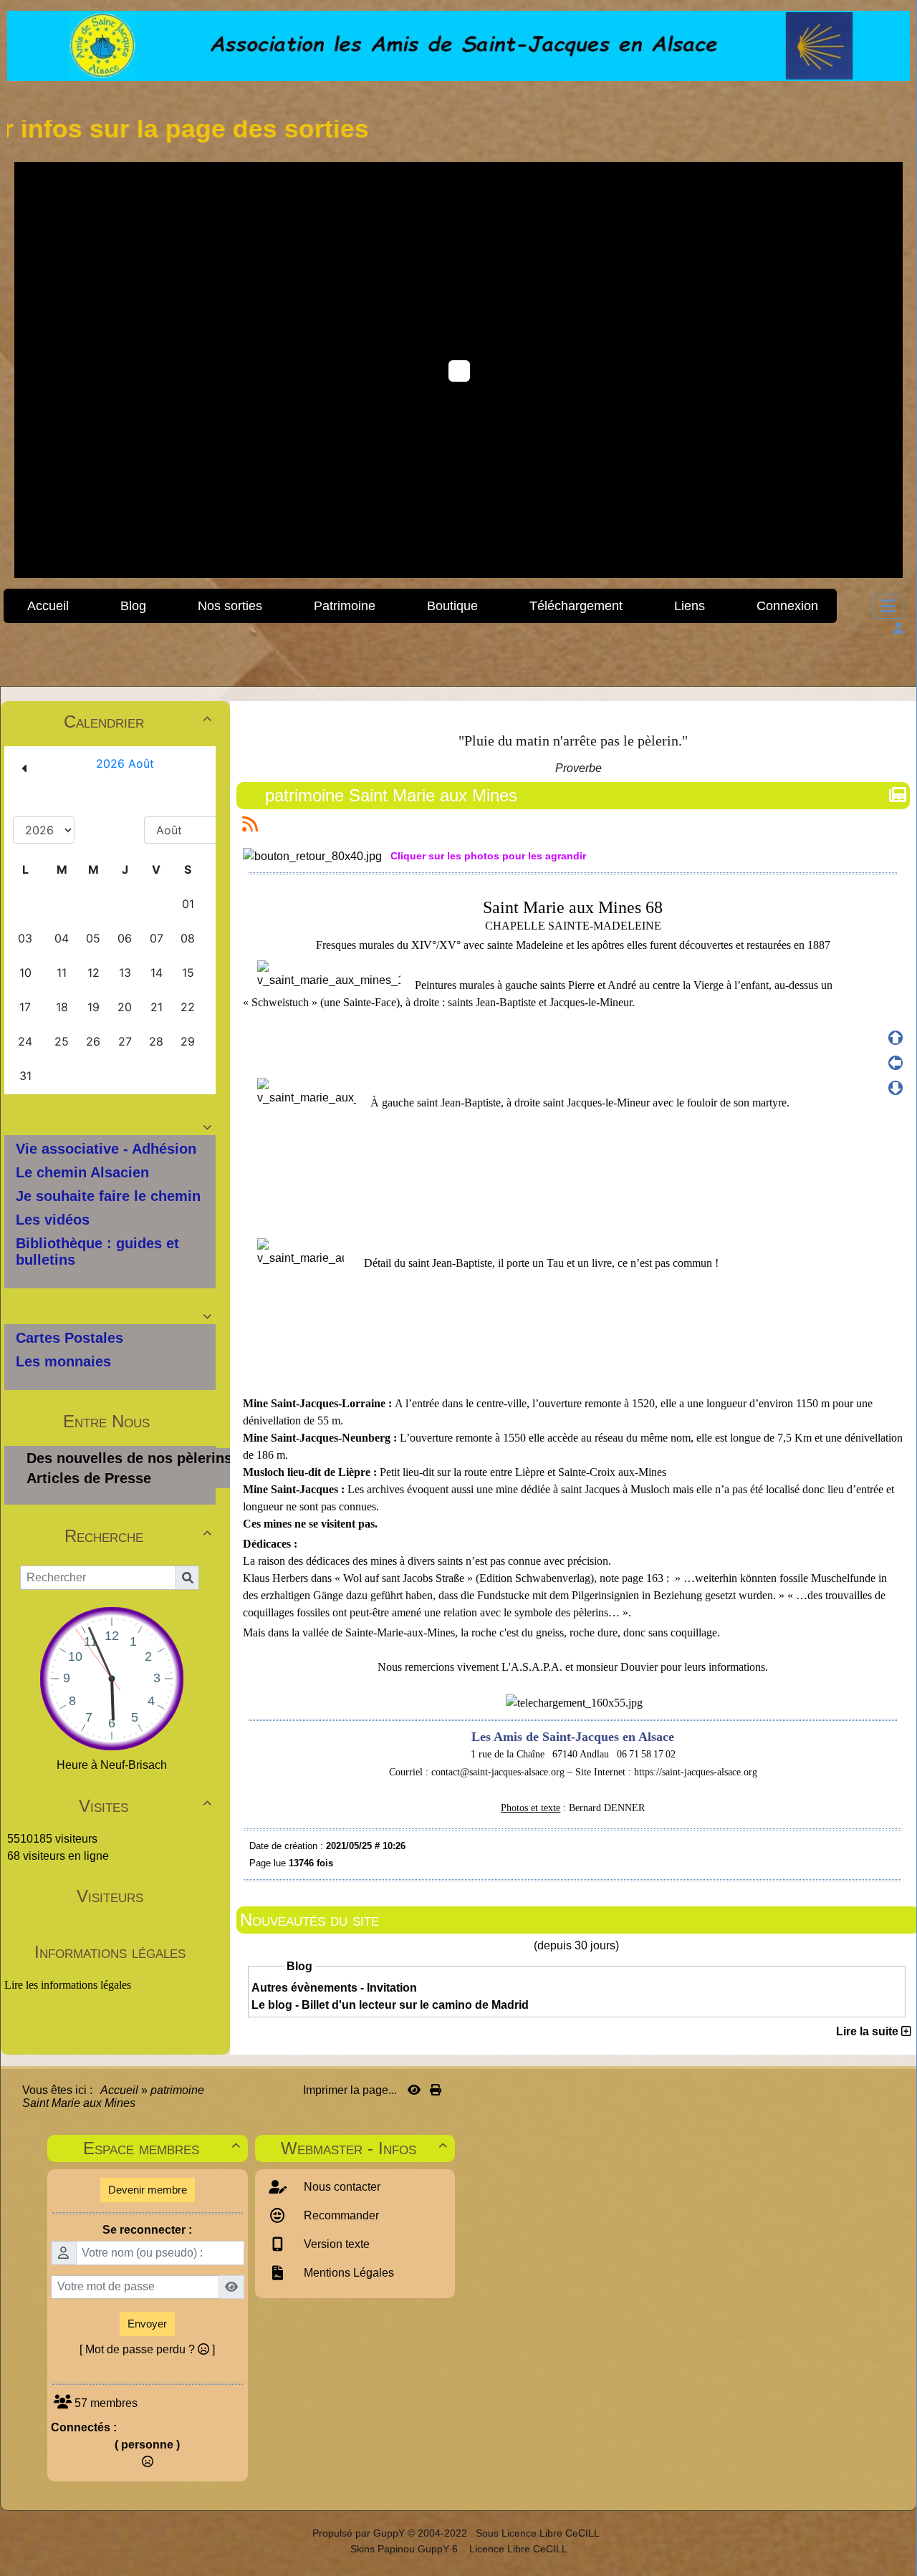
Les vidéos (53, 1220)
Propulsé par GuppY (360, 2533)
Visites (145, 1806)
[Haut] (896, 1038)
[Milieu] (896, 1063)
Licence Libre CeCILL (517, 2549)
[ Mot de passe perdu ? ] (147, 2349)
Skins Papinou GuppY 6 (407, 2549)
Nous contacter (341, 2187)
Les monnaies (63, 1361)
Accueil (120, 2090)
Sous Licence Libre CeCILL (539, 2533)
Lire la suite (869, 2031)
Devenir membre (148, 2190)
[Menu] (888, 606)
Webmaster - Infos (364, 2148)
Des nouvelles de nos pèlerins (129, 1458)
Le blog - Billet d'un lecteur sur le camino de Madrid (390, 2005)
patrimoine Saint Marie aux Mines (391, 795)
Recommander (340, 2215)
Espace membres (161, 2148)
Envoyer (147, 2324)
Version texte (335, 2244)
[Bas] (896, 1088)
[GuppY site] (300, 2533)
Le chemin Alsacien (82, 1172)
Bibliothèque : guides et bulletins (97, 1251)
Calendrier (138, 722)
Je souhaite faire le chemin (108, 1196)
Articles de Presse (89, 1478)
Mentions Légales (347, 2273)
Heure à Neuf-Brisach (112, 1765)
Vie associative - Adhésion (106, 1149)
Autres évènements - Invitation (334, 1988)
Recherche (138, 1536)
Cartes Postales (69, 1338)
